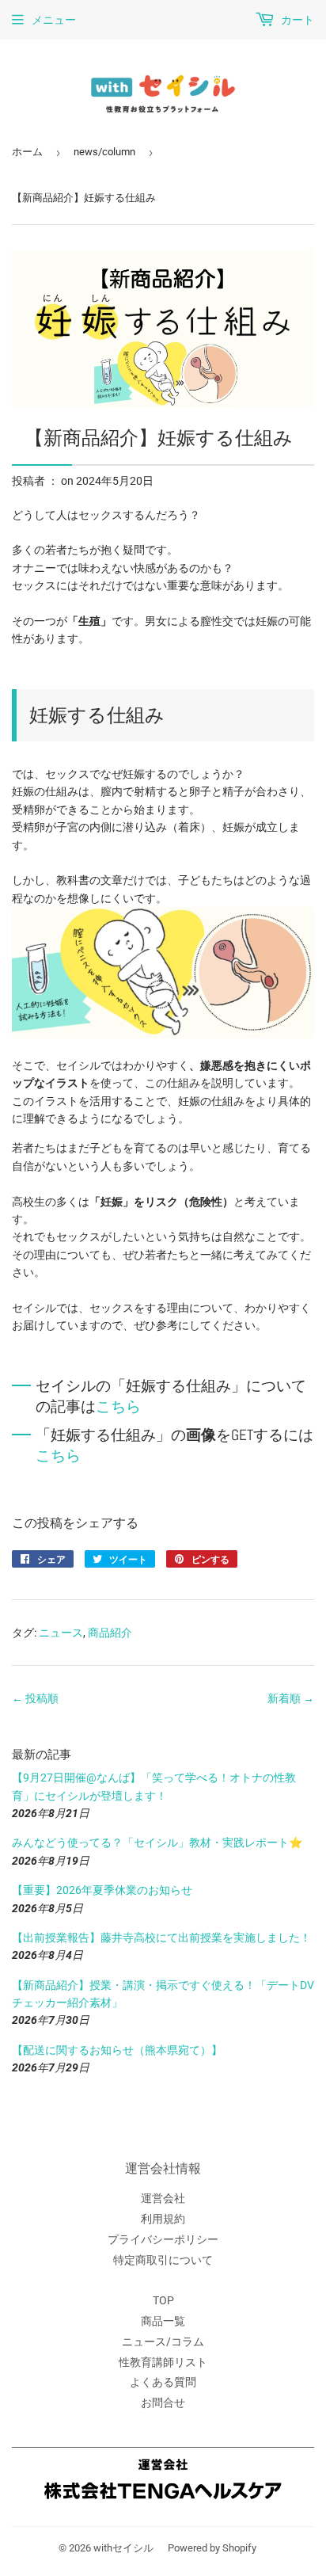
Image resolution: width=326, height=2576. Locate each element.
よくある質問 (163, 2382)
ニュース (61, 1633)
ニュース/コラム (163, 2342)
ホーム (27, 152)
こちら (118, 1407)
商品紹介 (110, 1633)
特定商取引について (163, 2260)
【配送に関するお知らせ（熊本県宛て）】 (117, 2050)
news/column (104, 152)
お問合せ (163, 2403)
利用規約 (163, 2219)
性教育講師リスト (163, 2362)
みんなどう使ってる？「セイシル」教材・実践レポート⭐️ (157, 1842)
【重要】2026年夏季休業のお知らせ (102, 1890)
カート (296, 20)
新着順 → (291, 1698)
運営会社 (163, 2198)
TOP (163, 2300)
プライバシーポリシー (163, 2239)
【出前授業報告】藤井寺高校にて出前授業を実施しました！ (161, 1938)
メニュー (54, 20)
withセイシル (123, 2548)
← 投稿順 (35, 1698)
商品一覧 (163, 2321)
